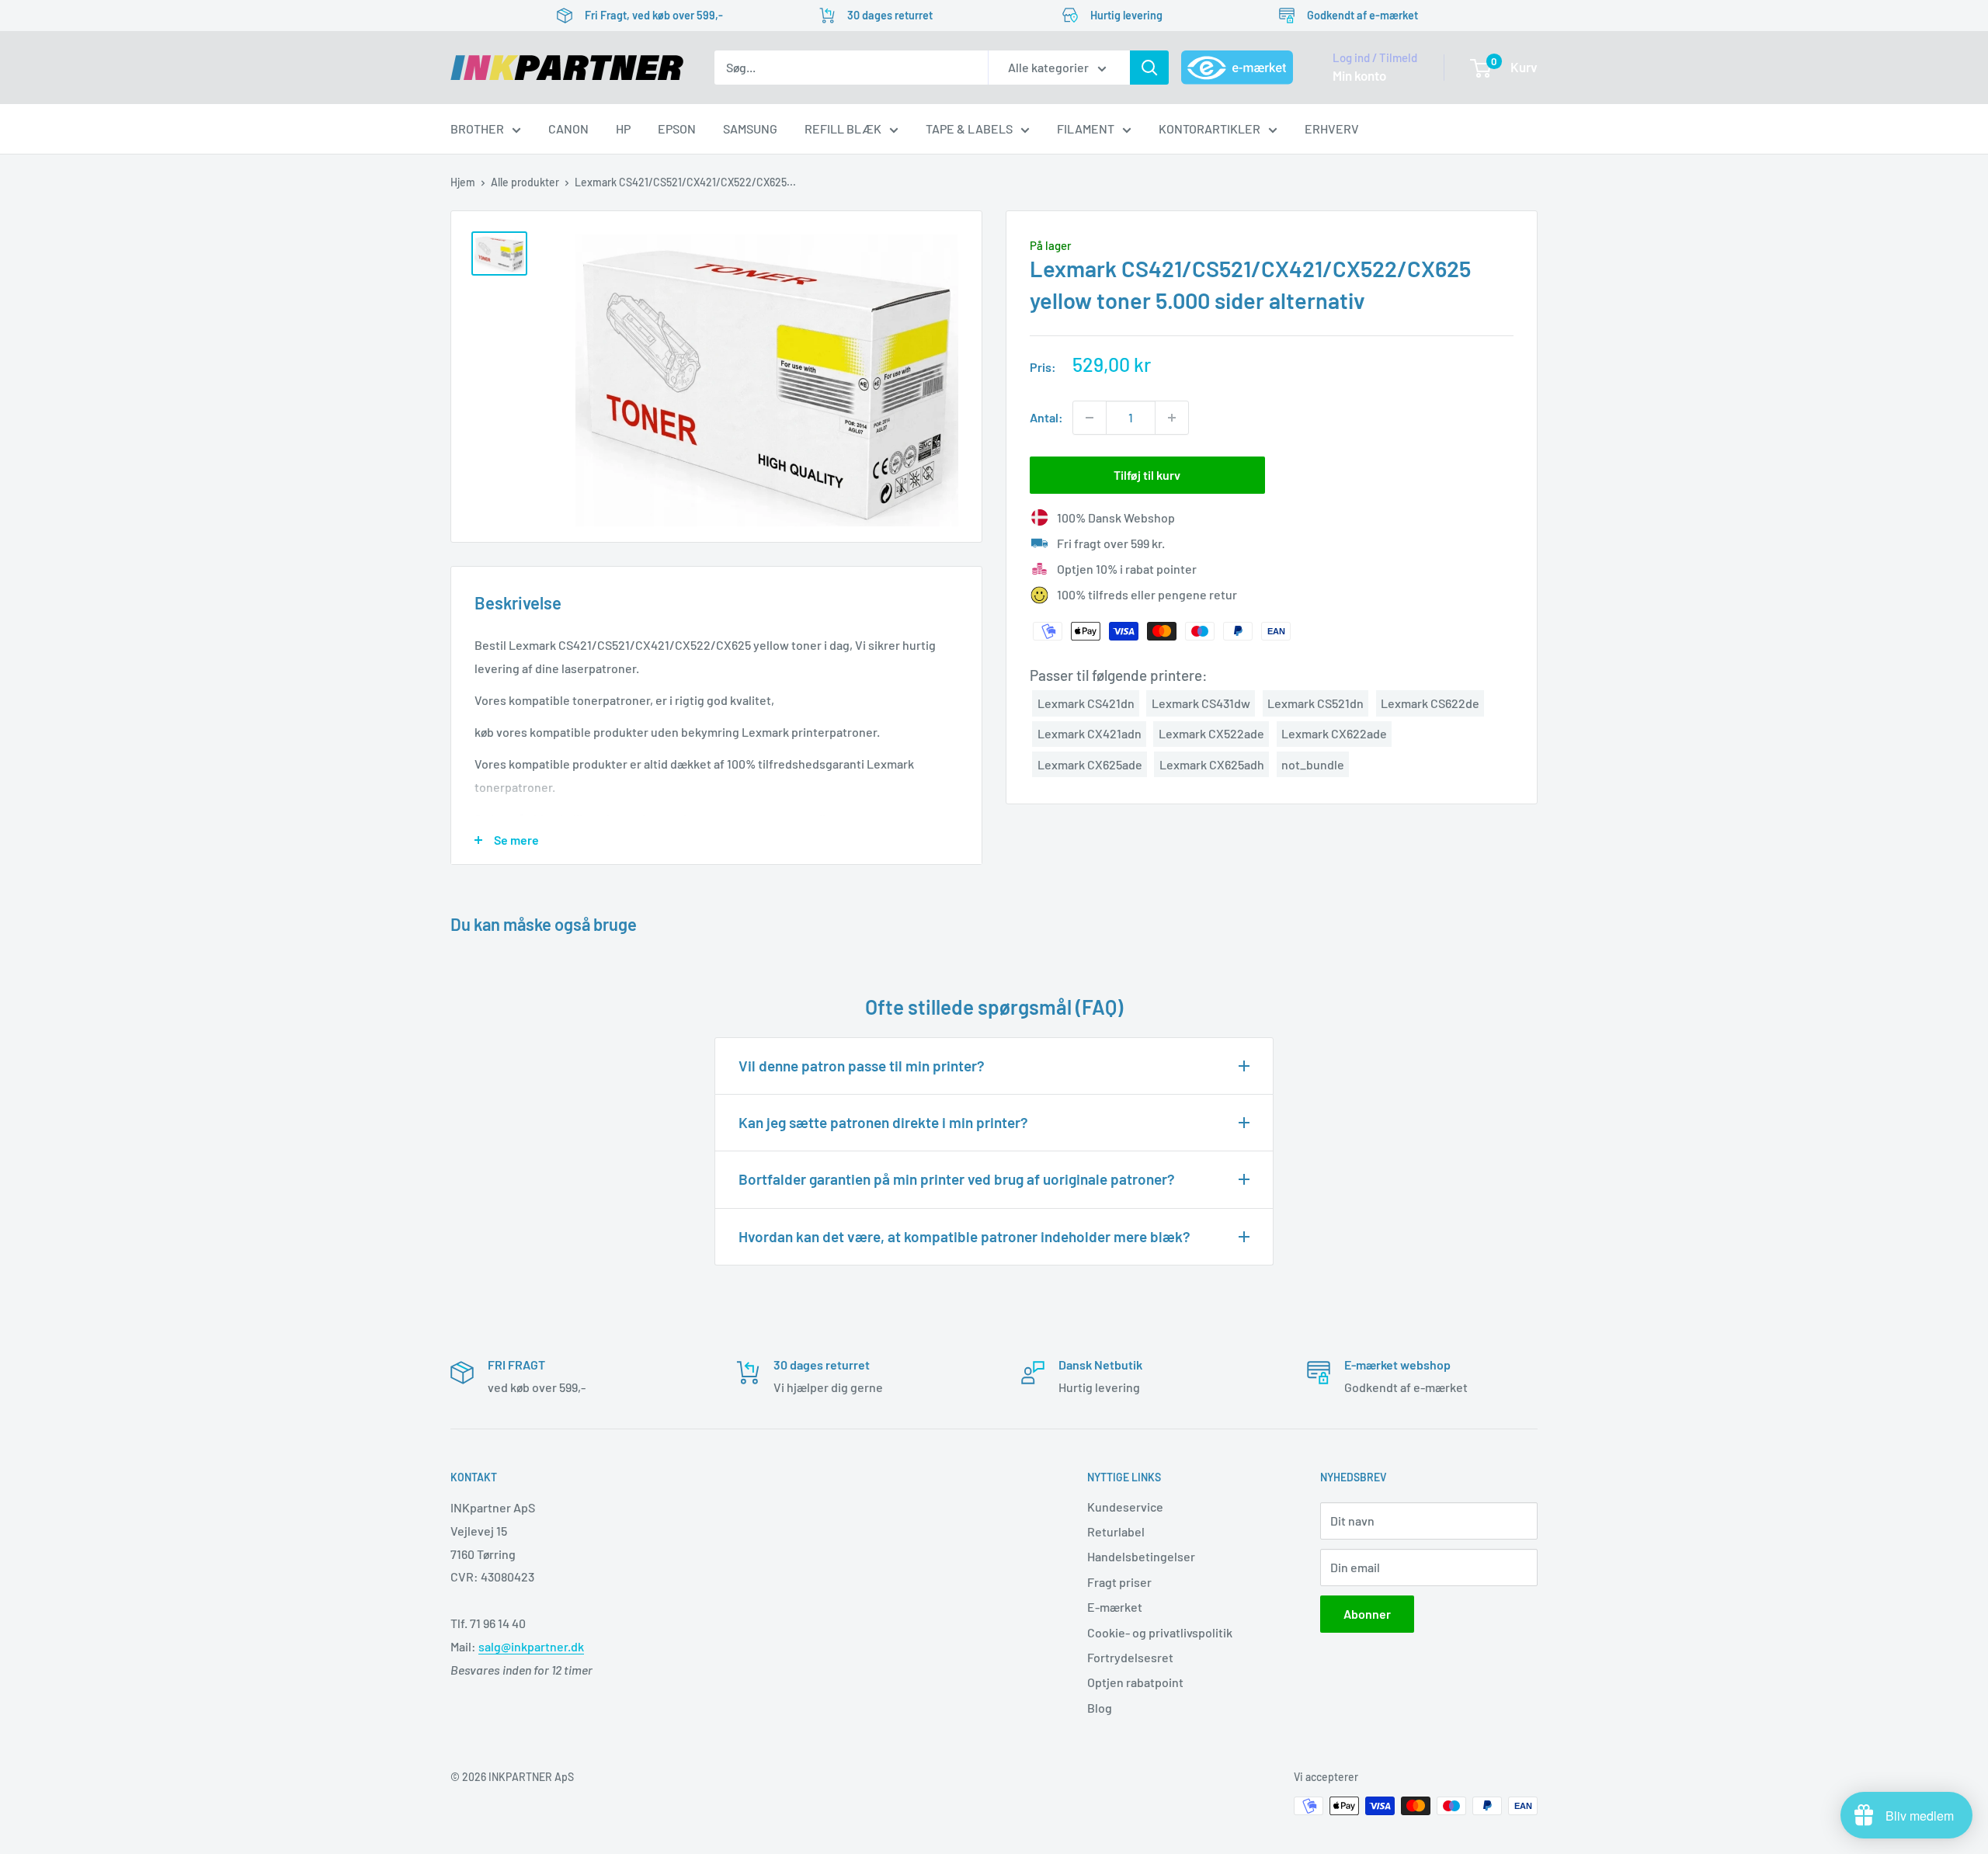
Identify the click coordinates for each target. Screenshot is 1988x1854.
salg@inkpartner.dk (531, 1646)
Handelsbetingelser (1141, 1556)
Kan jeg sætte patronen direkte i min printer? (883, 1122)
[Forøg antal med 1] (1172, 418)
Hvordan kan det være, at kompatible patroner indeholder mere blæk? (964, 1236)
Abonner (1367, 1614)
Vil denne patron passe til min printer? (862, 1066)
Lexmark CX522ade (1211, 733)
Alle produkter (525, 182)
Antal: (1046, 417)
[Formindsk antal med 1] (1090, 418)
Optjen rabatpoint (1135, 1682)
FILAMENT (1086, 128)
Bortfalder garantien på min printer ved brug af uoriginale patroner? (957, 1179)
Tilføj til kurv (1147, 475)
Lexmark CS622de (1430, 703)
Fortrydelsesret (1130, 1657)
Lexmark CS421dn (1086, 703)
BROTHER (477, 128)
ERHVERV (1332, 128)
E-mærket (1115, 1607)
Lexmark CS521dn (1315, 703)
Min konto (1359, 75)
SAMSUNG (750, 128)
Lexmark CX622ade (1334, 733)
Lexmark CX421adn (1090, 733)
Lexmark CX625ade (1090, 764)
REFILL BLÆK (843, 128)
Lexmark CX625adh (1212, 764)
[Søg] (1149, 68)
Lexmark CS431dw (1201, 703)
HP (623, 128)
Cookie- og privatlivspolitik (1160, 1632)
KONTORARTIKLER (1209, 128)
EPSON (677, 128)
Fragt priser (1119, 1582)
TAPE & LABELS (969, 128)
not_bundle (1313, 764)
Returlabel (1116, 1531)
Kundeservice (1125, 1507)
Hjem (463, 182)
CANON (568, 128)
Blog (1100, 1708)
